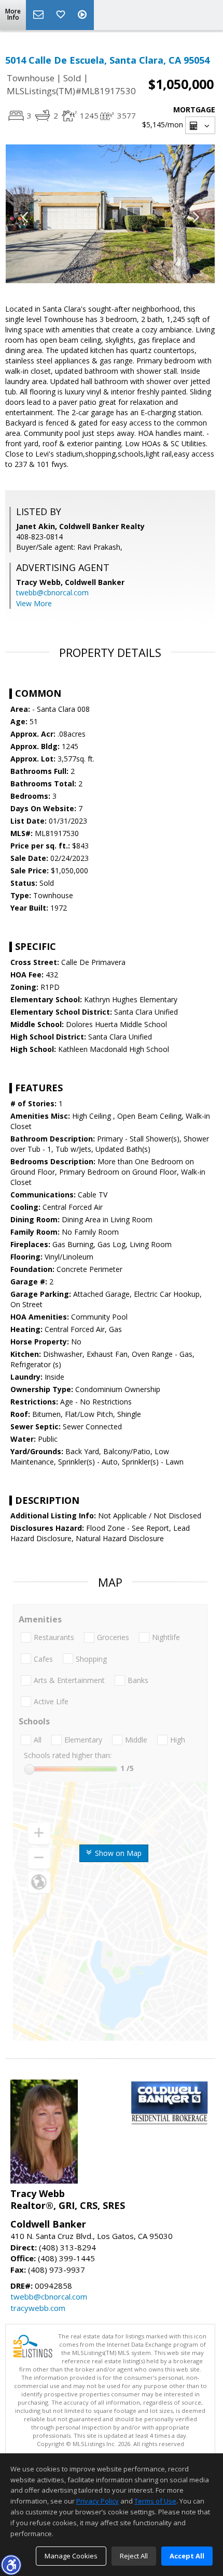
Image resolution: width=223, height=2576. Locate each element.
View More (34, 603)
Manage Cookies (71, 2556)
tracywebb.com (38, 2308)
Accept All (187, 2556)
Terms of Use (155, 2501)
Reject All (134, 2556)
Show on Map (117, 1853)
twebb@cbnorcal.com (52, 592)
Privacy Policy (97, 2501)
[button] (11, 2565)
